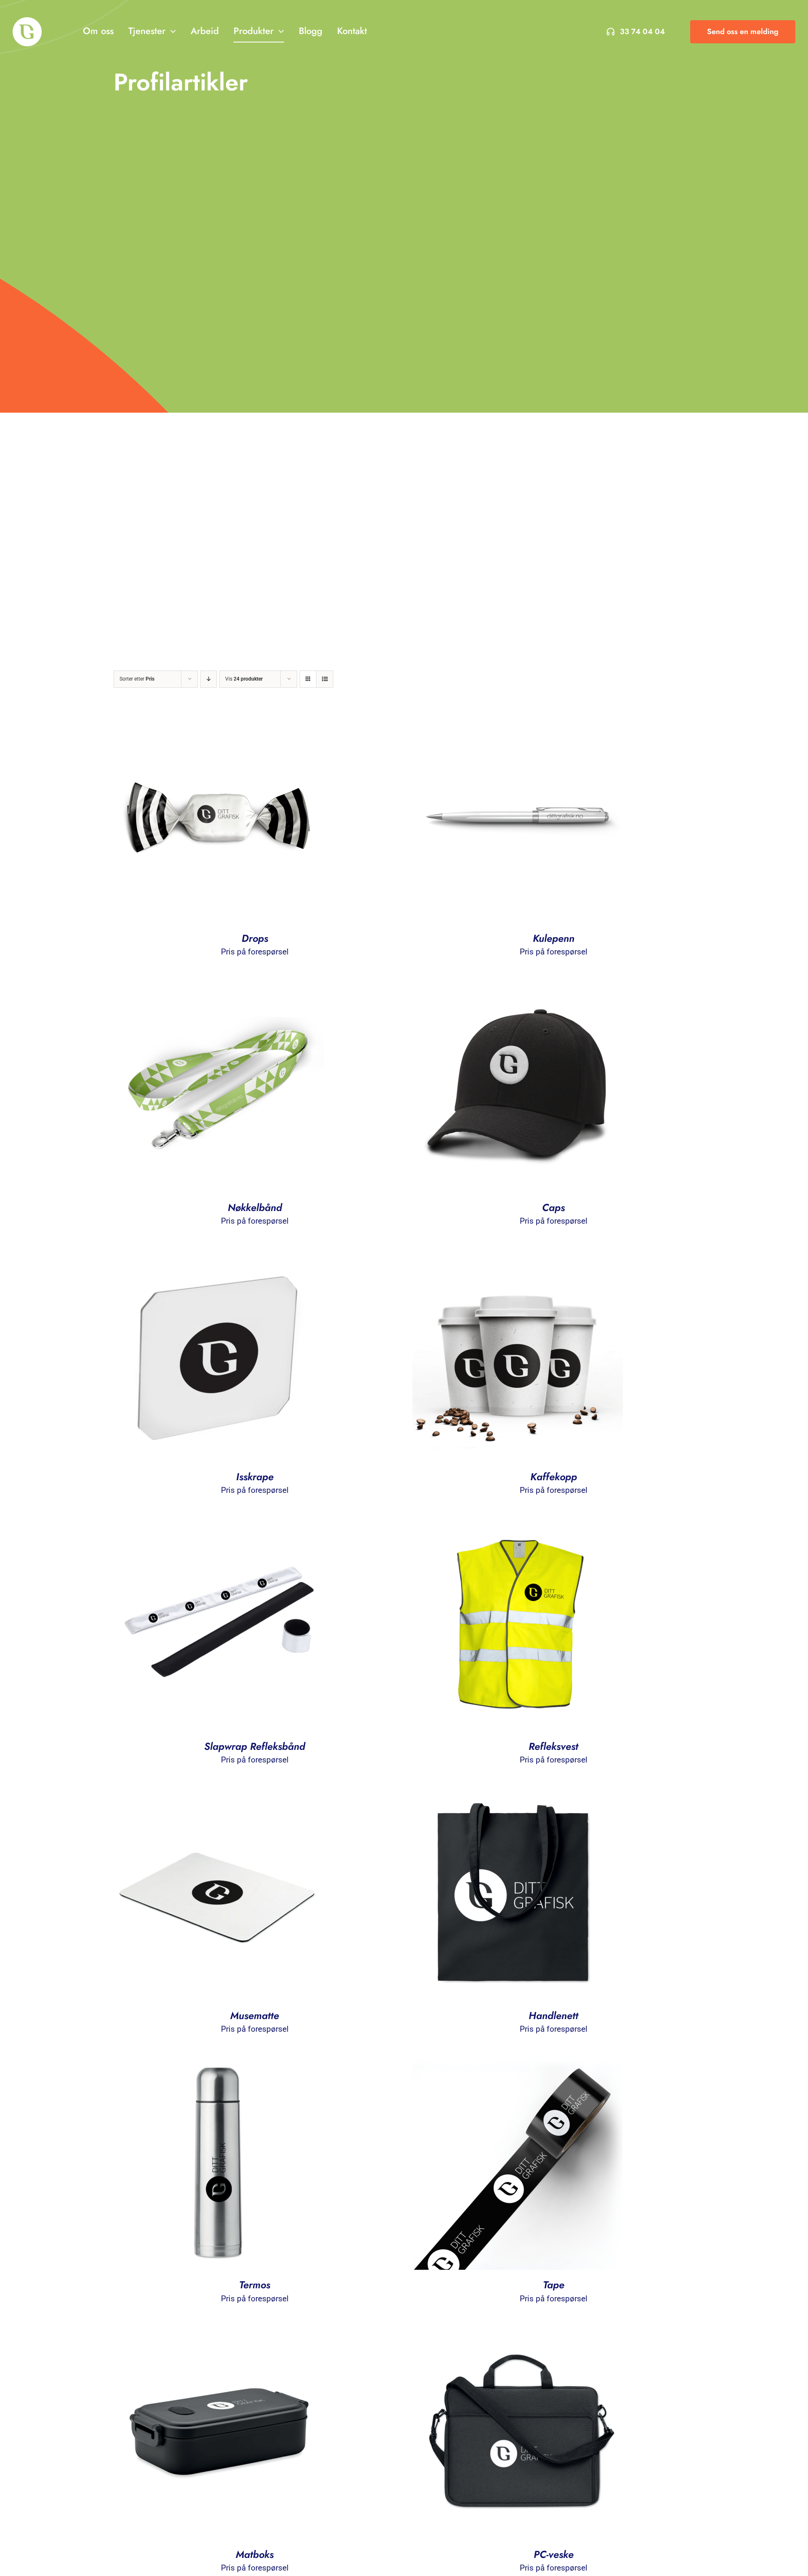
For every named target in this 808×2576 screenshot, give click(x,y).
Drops (255, 938)
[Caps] (518, 989)
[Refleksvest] (518, 1528)
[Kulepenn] (518, 720)
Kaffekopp (554, 1477)
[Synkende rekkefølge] (209, 679)
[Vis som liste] (325, 679)
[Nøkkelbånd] (219, 989)
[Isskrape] (219, 1258)
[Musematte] (219, 1797)
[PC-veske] (518, 2336)
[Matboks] (219, 2336)
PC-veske (554, 2554)
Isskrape (255, 1477)
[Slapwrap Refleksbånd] (219, 1528)
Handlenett (553, 2015)
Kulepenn (554, 938)
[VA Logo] (27, 21)
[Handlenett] (518, 1797)
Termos (255, 2285)
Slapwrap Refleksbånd (255, 1746)
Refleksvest (553, 1746)
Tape (554, 2285)
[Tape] (518, 2066)
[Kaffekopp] (518, 1258)
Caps (553, 1207)
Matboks (255, 2554)
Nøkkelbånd (255, 1207)
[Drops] (219, 720)
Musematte (255, 2015)
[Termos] (219, 2066)
